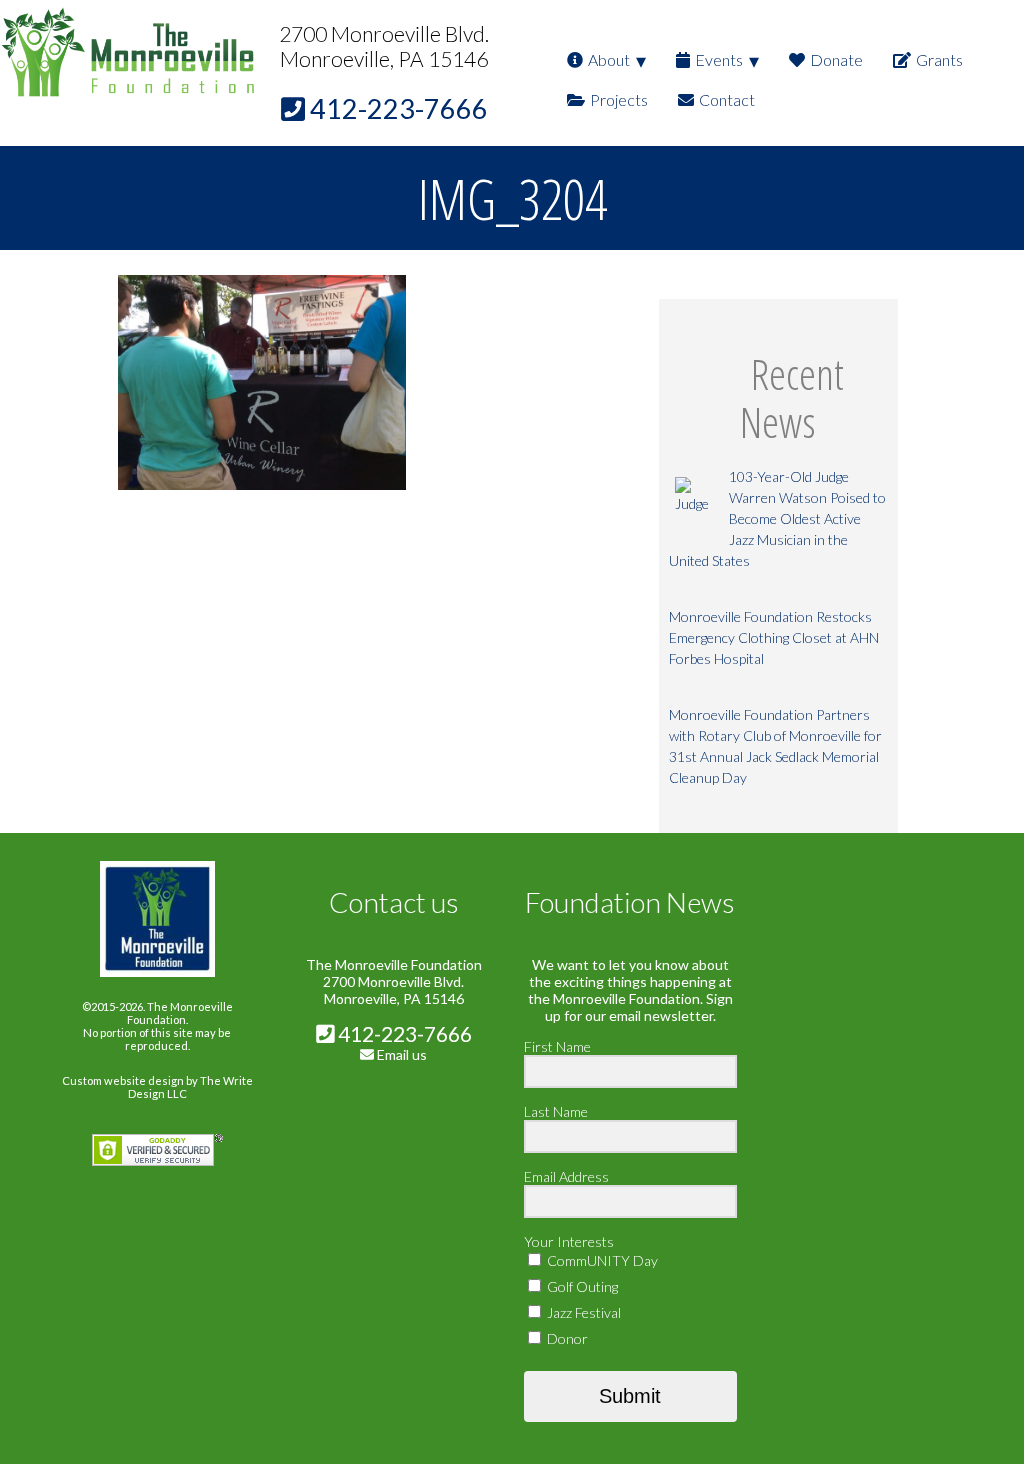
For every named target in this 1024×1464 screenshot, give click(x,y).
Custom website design (123, 1080)
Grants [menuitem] (939, 59)
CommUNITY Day (601, 1260)
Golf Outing (581, 1286)
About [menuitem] (609, 59)
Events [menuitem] (719, 59)
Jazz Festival (582, 1312)
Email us (402, 1054)
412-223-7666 (403, 1033)
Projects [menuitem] (619, 99)
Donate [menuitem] (836, 59)
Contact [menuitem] (727, 99)
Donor (566, 1338)
